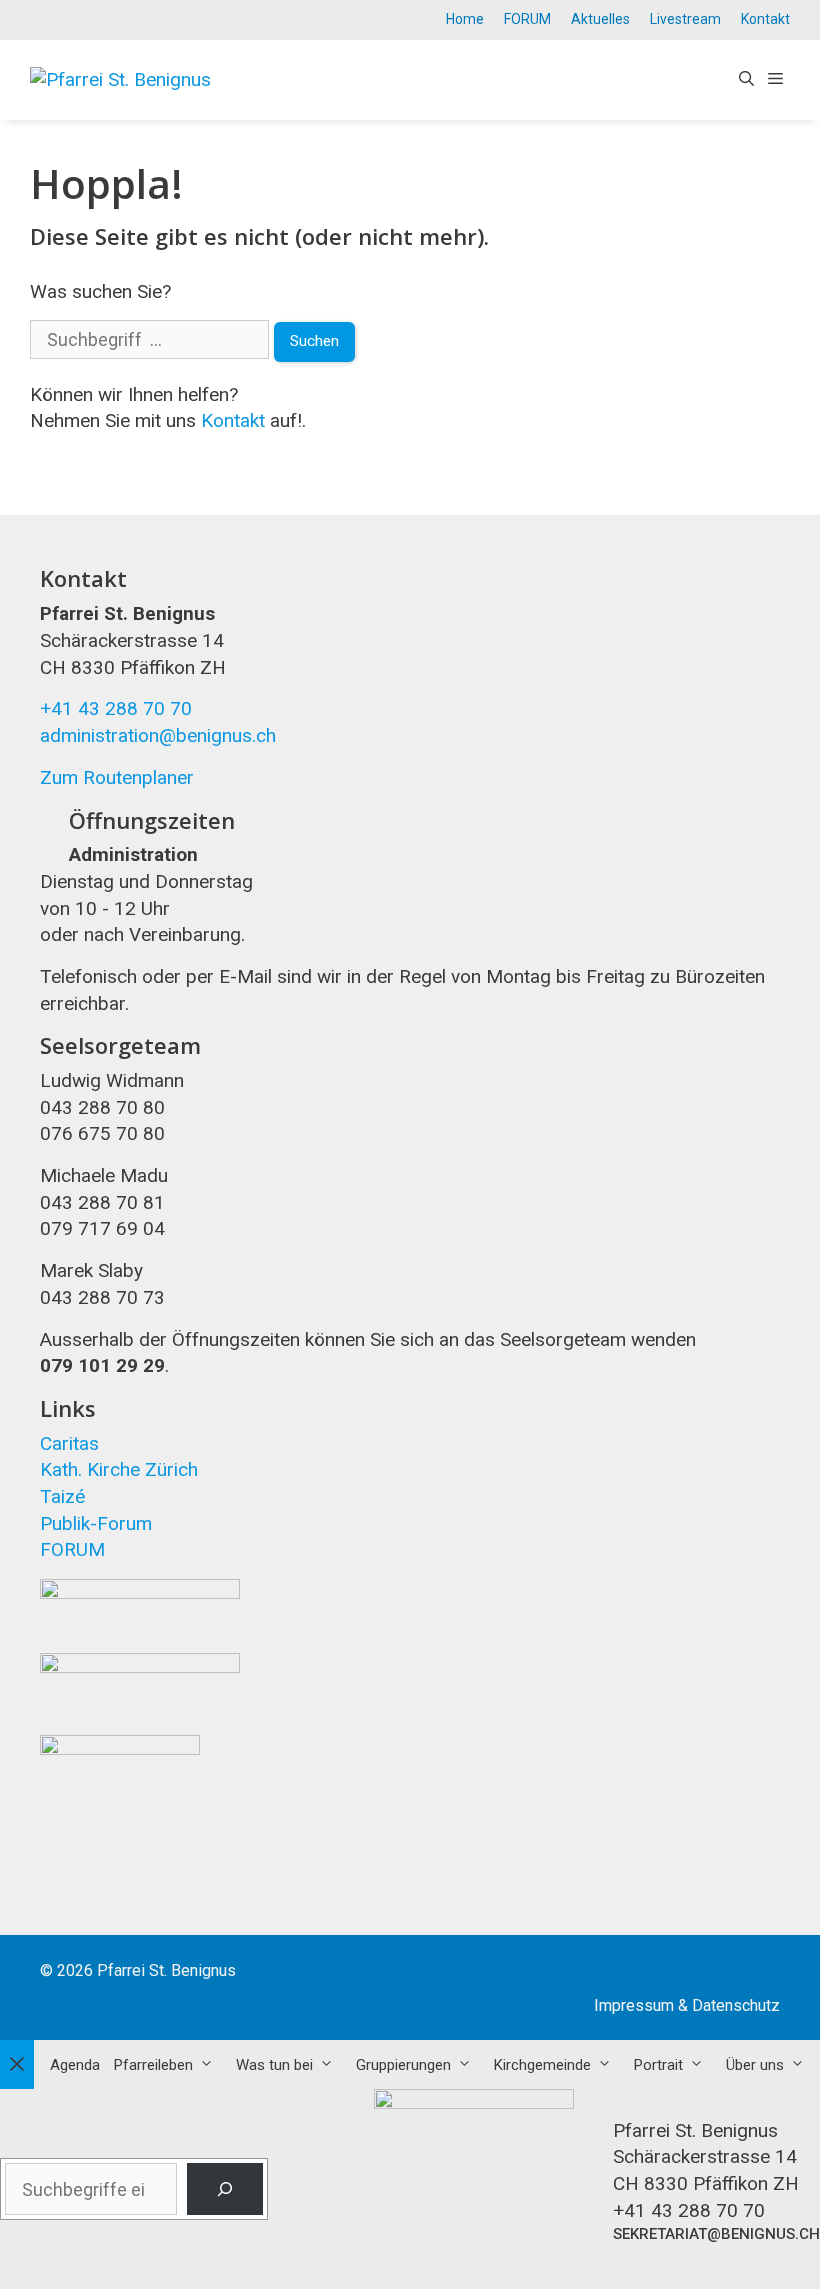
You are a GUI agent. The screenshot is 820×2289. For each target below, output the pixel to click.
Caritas (69, 1443)
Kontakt (765, 19)
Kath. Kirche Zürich (119, 1469)
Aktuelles (600, 19)
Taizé (62, 1496)
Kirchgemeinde (542, 2065)
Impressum (634, 2005)
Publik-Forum (96, 1523)
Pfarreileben (153, 2065)
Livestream (685, 19)
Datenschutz (736, 2005)
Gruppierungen (403, 2065)
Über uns (755, 2065)
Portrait (658, 2065)
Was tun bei (274, 2065)
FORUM (527, 19)
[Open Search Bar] (746, 80)
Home (465, 19)
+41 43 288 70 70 (116, 708)
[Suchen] (225, 2189)
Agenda (75, 2065)
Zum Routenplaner (117, 777)
